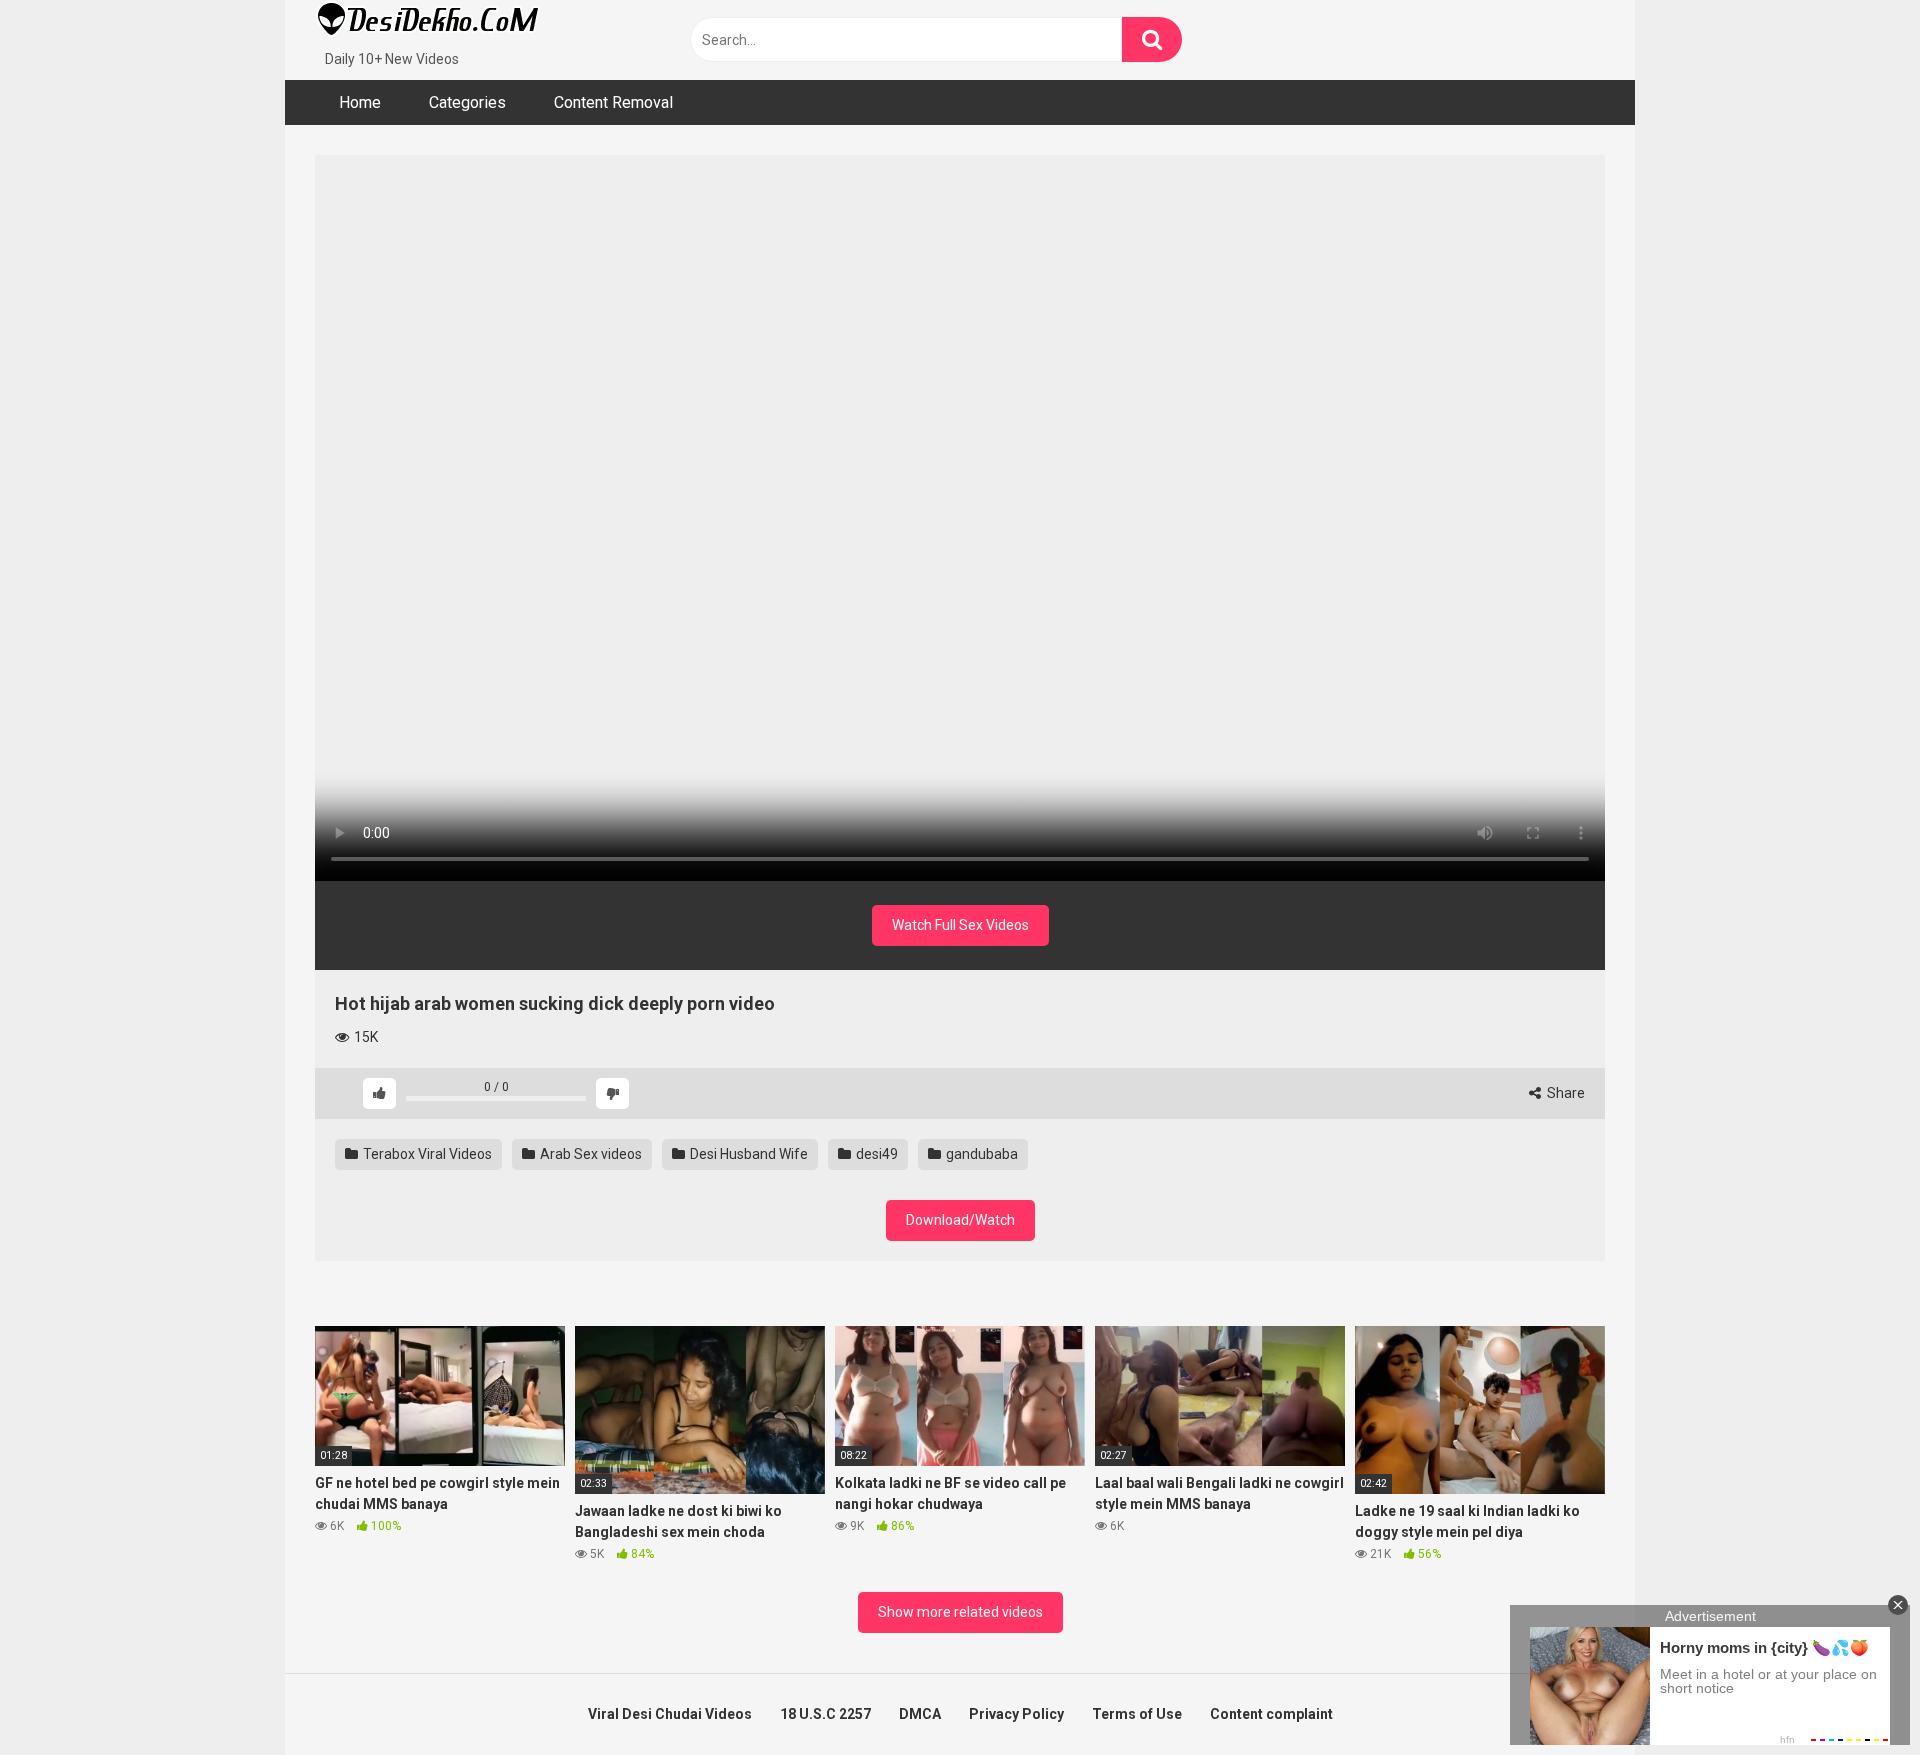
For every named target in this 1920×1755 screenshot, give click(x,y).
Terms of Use (1137, 1714)
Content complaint (1271, 1714)
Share (1564, 1093)
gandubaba (980, 1154)
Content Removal (613, 102)
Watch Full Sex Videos (960, 925)
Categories (467, 102)
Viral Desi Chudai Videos (670, 1714)
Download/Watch (960, 1220)
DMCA (920, 1714)
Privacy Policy (1016, 1714)
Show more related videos (960, 1612)
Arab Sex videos (589, 1154)
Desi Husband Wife (747, 1154)
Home (360, 102)
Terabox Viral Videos (426, 1154)
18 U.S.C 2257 (825, 1714)
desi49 (875, 1154)
